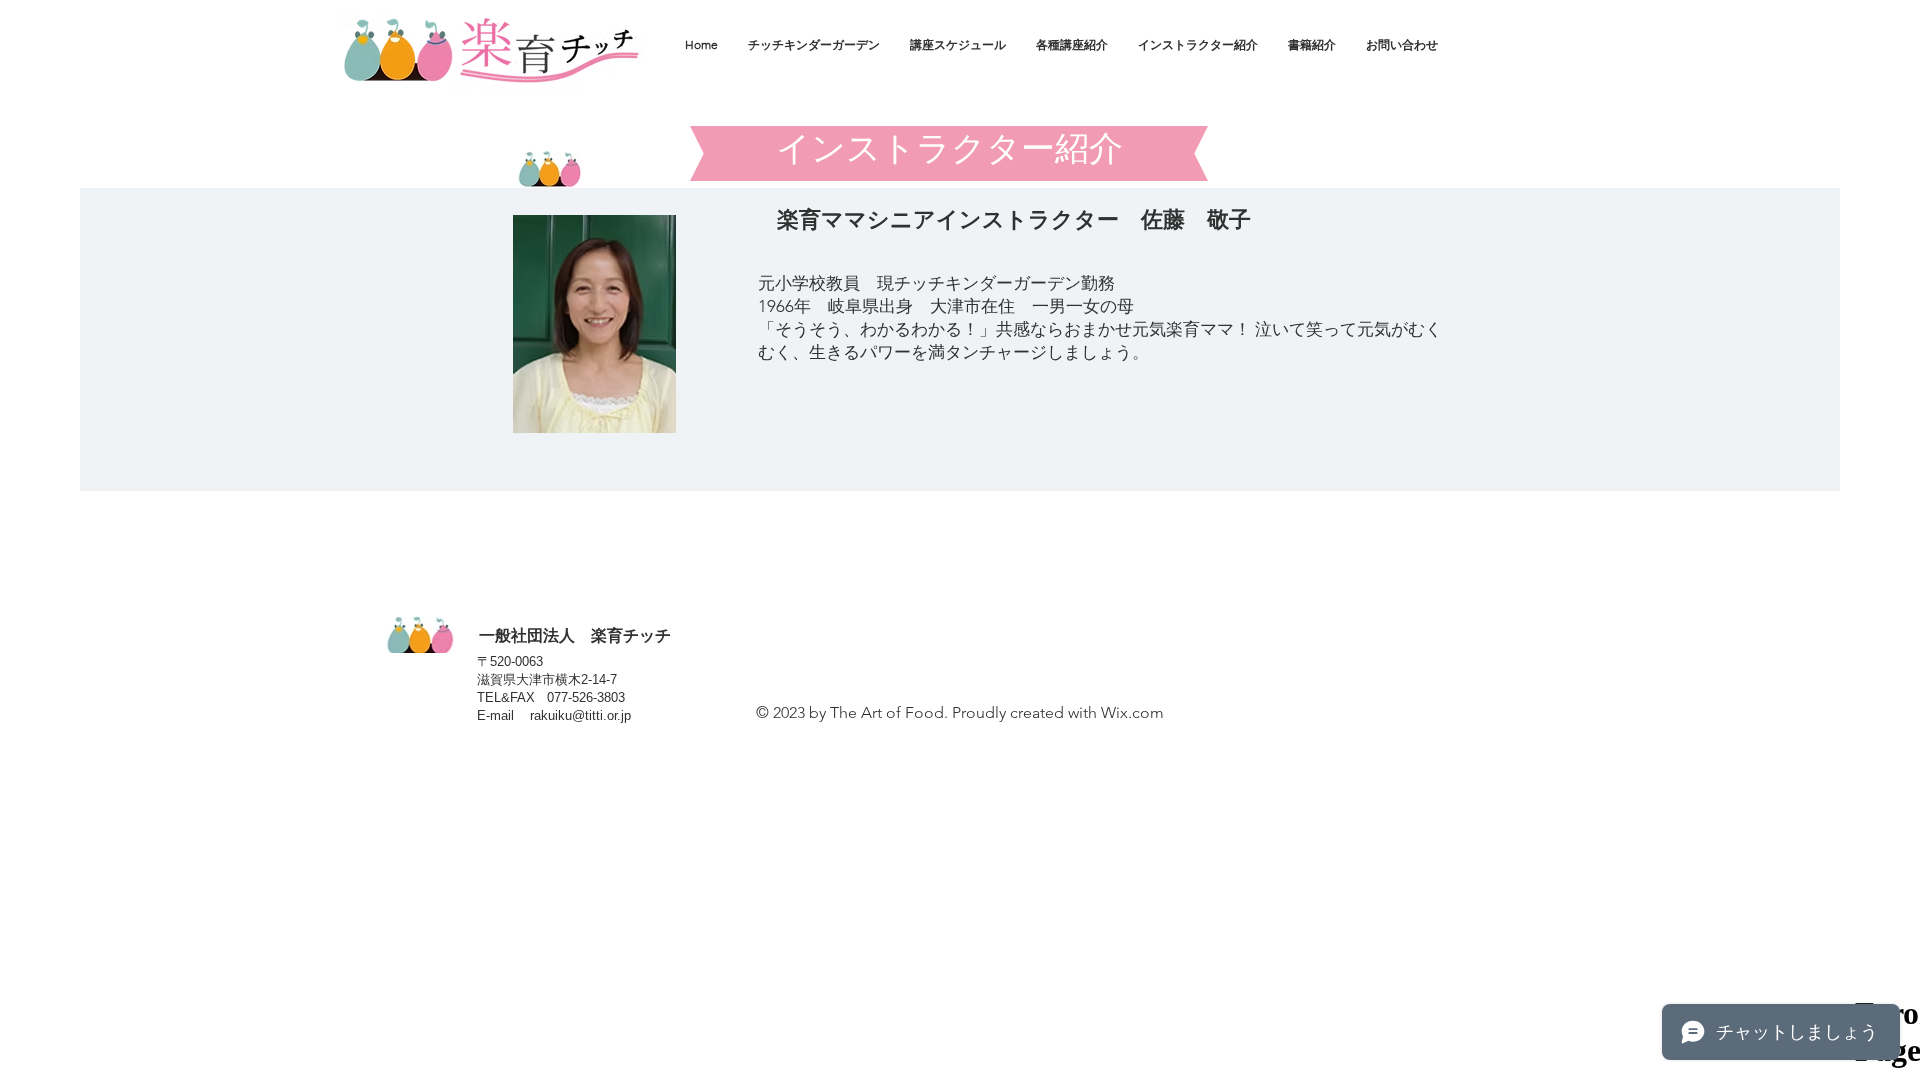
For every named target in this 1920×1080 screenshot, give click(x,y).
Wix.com (1132, 712)
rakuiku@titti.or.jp (580, 715)
